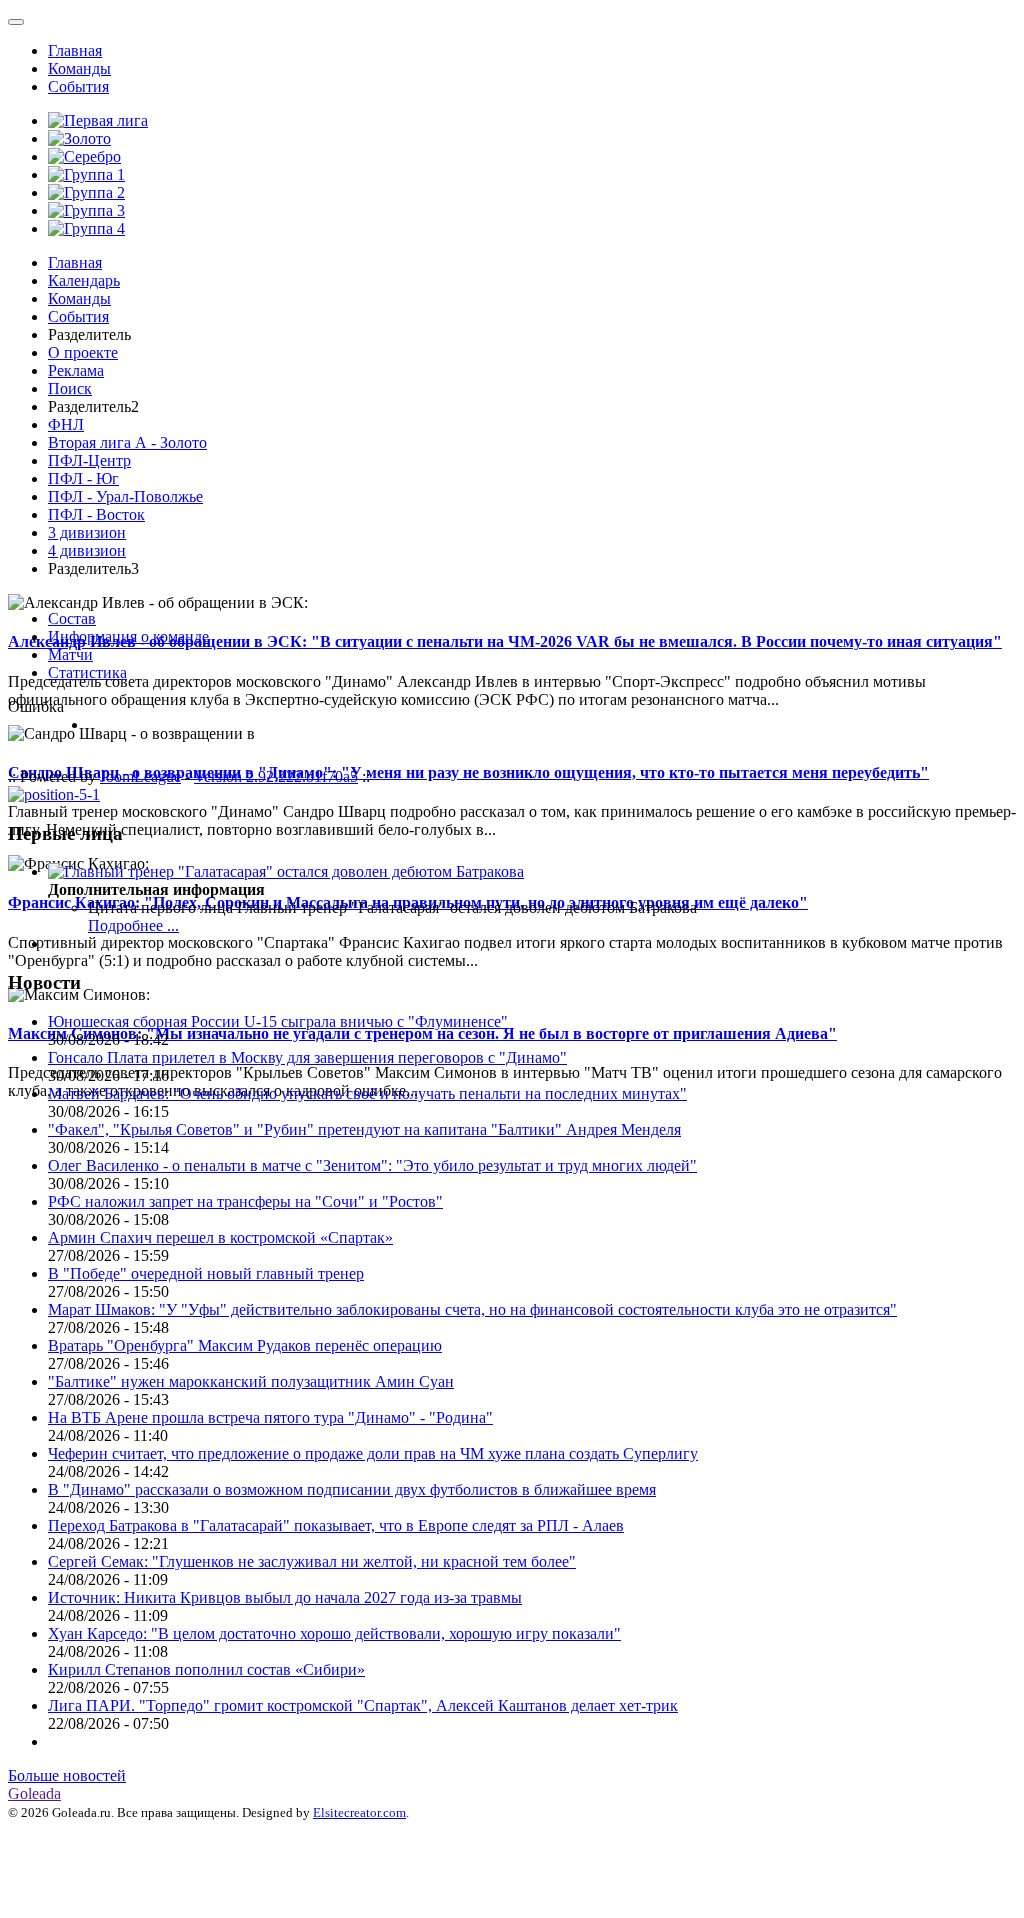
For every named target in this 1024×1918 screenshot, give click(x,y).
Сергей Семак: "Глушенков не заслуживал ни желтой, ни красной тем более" (312, 1561)
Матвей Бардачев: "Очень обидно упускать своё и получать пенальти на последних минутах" (367, 1093)
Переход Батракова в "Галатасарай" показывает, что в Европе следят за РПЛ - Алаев (336, 1525)
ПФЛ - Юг (83, 478)
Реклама (76, 370)
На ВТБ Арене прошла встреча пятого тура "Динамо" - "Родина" (270, 1417)
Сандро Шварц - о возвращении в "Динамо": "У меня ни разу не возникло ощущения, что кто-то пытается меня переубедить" (468, 772)
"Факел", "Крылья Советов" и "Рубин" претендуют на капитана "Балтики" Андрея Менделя (364, 1129)
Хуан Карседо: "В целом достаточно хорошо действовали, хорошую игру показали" (334, 1633)
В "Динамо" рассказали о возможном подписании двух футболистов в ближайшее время (352, 1489)
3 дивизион (87, 532)
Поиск (70, 388)
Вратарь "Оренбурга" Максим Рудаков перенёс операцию (245, 1345)
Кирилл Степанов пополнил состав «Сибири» (206, 1669)
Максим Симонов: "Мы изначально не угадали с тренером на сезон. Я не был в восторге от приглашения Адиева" (422, 1033)
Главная (75, 50)
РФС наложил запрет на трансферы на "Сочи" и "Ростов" (245, 1201)
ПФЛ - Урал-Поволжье (125, 496)
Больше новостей (67, 1775)
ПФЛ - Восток (96, 514)
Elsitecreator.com (359, 1812)
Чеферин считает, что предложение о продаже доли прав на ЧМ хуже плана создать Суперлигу (373, 1453)
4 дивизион (87, 550)
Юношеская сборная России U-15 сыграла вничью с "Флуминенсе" (278, 1021)
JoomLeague (140, 776)
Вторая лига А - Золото (127, 442)
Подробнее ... (133, 925)
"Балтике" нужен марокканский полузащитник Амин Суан (251, 1381)
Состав (72, 618)
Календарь (84, 280)
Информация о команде (128, 636)
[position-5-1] (54, 794)
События (78, 86)
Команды (79, 68)
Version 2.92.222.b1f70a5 (276, 776)
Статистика (87, 672)
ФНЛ (66, 424)
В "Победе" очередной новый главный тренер (206, 1273)
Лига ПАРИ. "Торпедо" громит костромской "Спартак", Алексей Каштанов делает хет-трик (363, 1705)
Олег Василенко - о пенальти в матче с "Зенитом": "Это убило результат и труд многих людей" (372, 1165)
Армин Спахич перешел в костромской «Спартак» (220, 1237)
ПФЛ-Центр (89, 460)
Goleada (34, 1793)
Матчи (70, 654)
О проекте (83, 352)
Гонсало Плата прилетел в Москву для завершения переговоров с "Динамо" (307, 1057)
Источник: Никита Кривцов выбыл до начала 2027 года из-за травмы (285, 1597)
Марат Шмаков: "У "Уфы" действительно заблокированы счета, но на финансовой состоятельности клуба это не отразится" (472, 1309)
